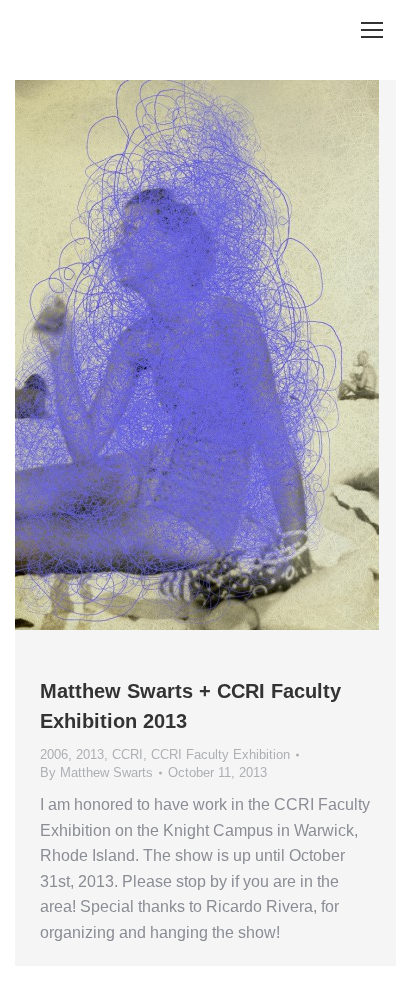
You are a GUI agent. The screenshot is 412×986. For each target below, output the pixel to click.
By (96, 772)
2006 (54, 754)
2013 (90, 754)
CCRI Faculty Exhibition (220, 754)
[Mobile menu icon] (372, 30)
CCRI (127, 754)
